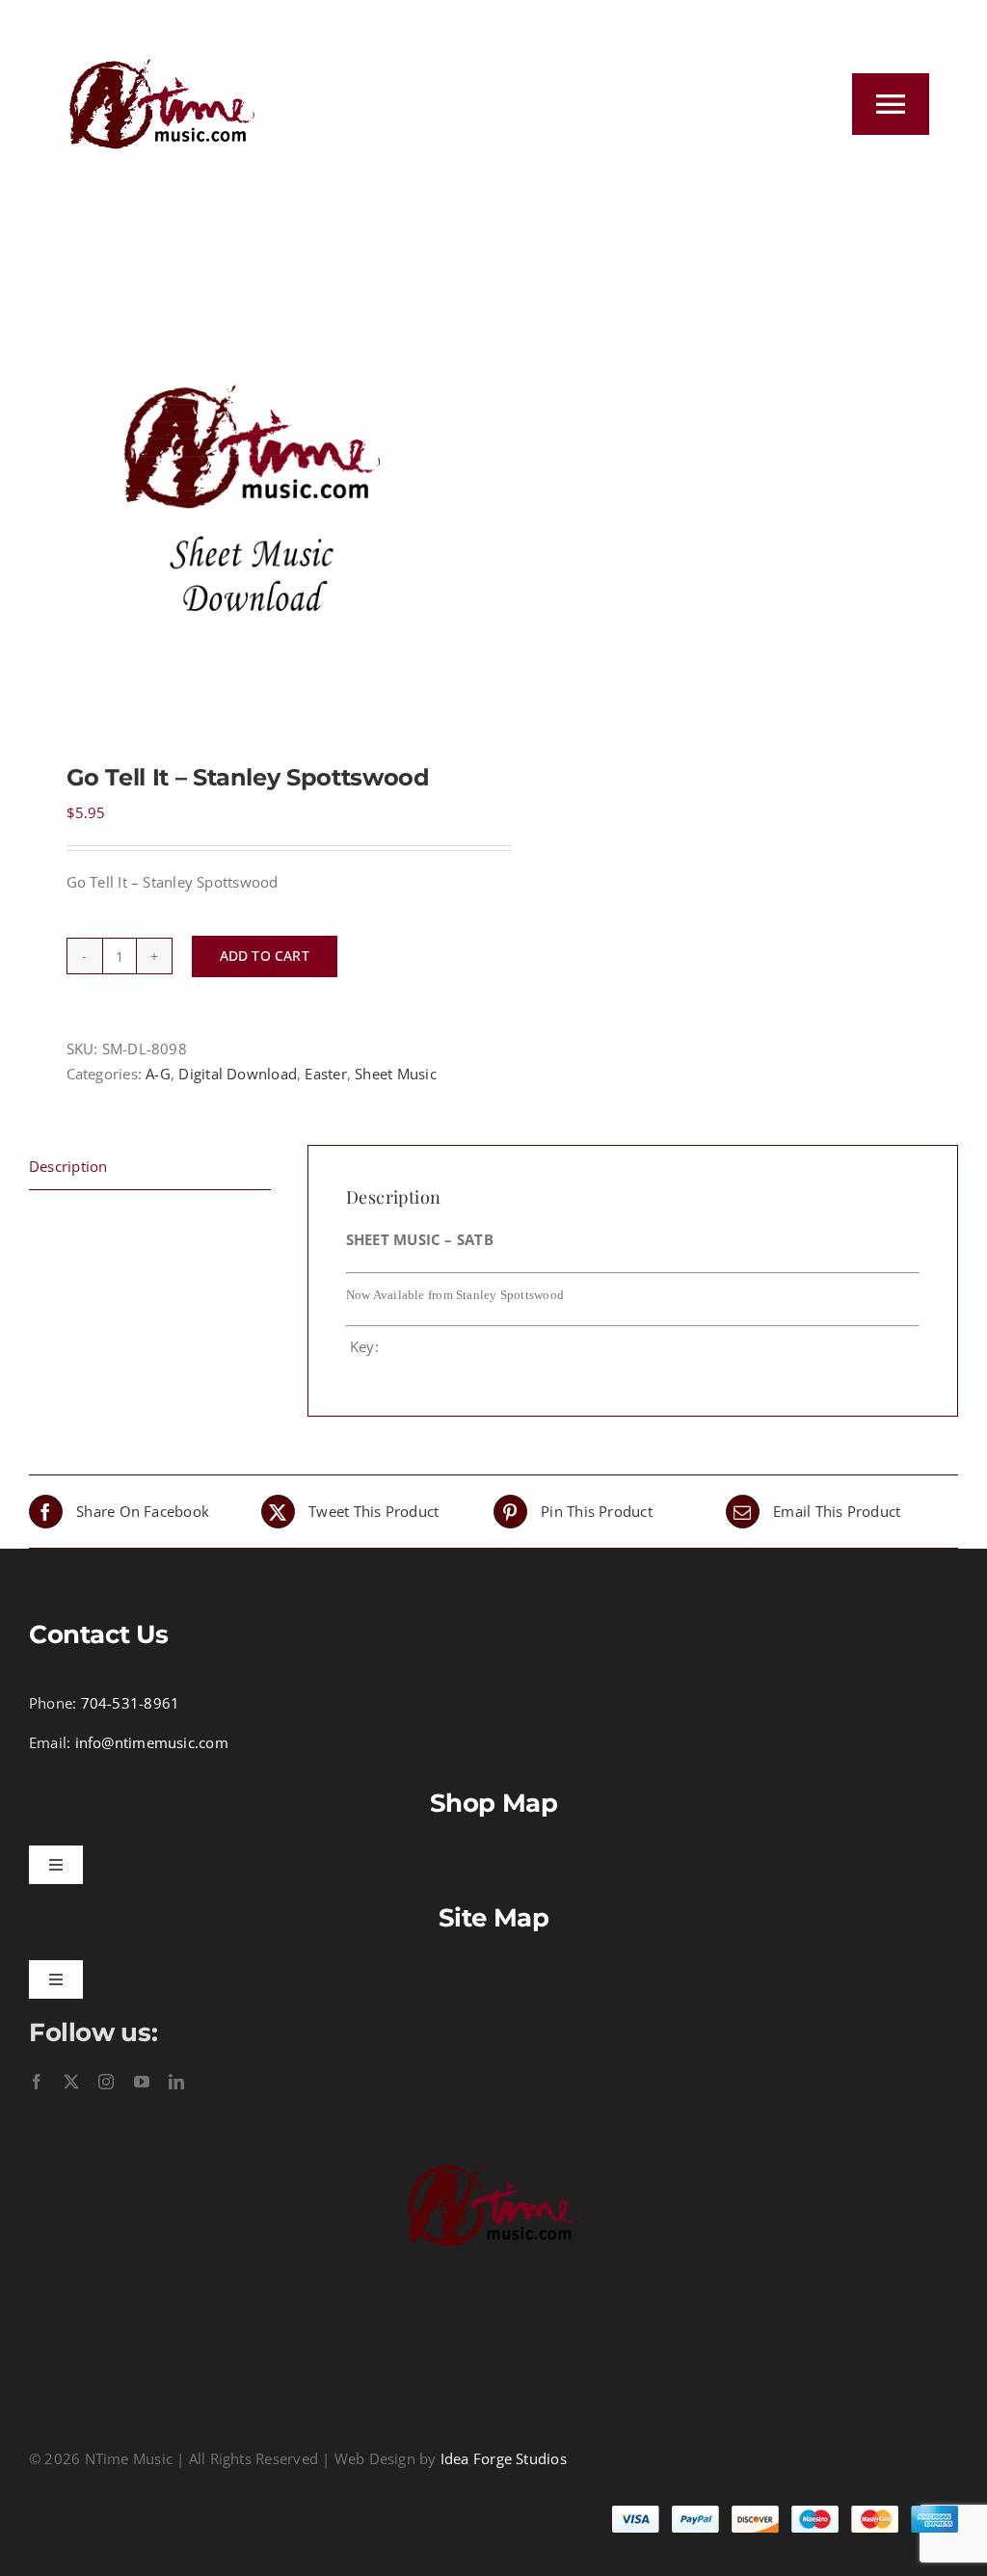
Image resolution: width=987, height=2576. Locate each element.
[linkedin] (176, 2082)
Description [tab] (68, 1166)
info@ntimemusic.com (152, 1742)
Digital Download (238, 1074)
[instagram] (106, 2082)
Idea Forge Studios (504, 2458)
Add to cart (265, 956)
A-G (158, 1074)
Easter (325, 1074)
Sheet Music (395, 1074)
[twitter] (71, 2082)
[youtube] (142, 2082)
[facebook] (37, 2082)
